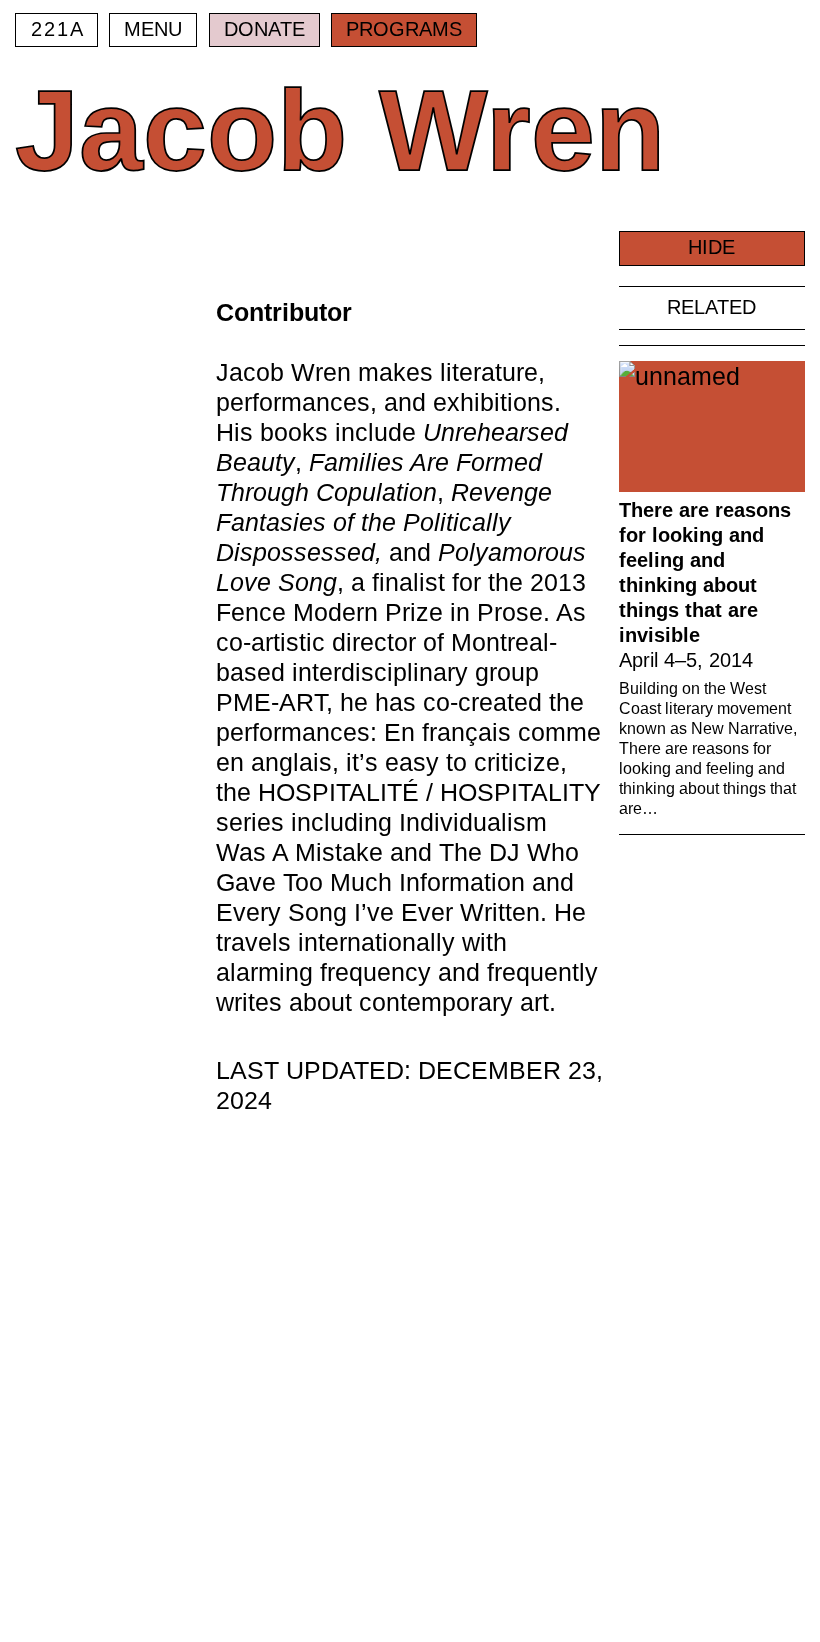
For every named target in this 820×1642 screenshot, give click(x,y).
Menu (153, 29)
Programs (404, 29)
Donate (264, 29)
